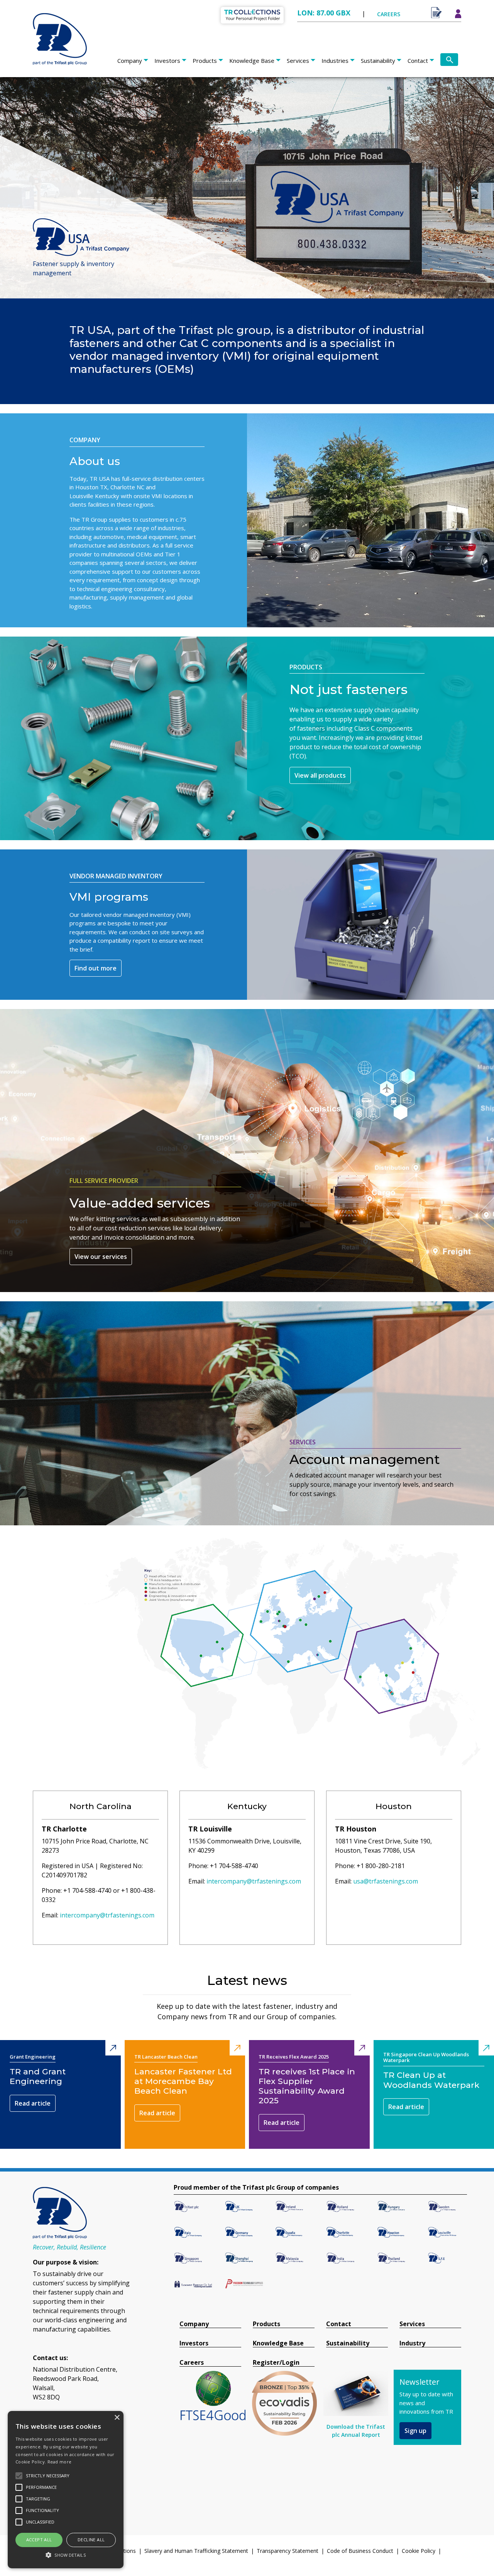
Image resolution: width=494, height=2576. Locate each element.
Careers (192, 2363)
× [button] (117, 2418)
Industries (335, 61)
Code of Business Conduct (360, 2551)
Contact (418, 61)
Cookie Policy (419, 2551)
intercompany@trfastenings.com (107, 1915)
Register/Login (276, 2363)
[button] (66, 2555)
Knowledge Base (252, 61)
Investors (167, 61)
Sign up (415, 2431)
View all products (320, 775)
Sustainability (378, 61)
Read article (33, 2103)
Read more (60, 2462)
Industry (412, 2343)
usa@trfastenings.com (386, 1881)
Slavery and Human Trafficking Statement (196, 2551)
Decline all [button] (91, 2540)
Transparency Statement (288, 2551)
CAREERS (389, 14)
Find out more (96, 968)
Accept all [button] (39, 2540)
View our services (101, 1257)
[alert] (66, 2490)
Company (130, 61)
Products (205, 61)
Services (298, 61)
